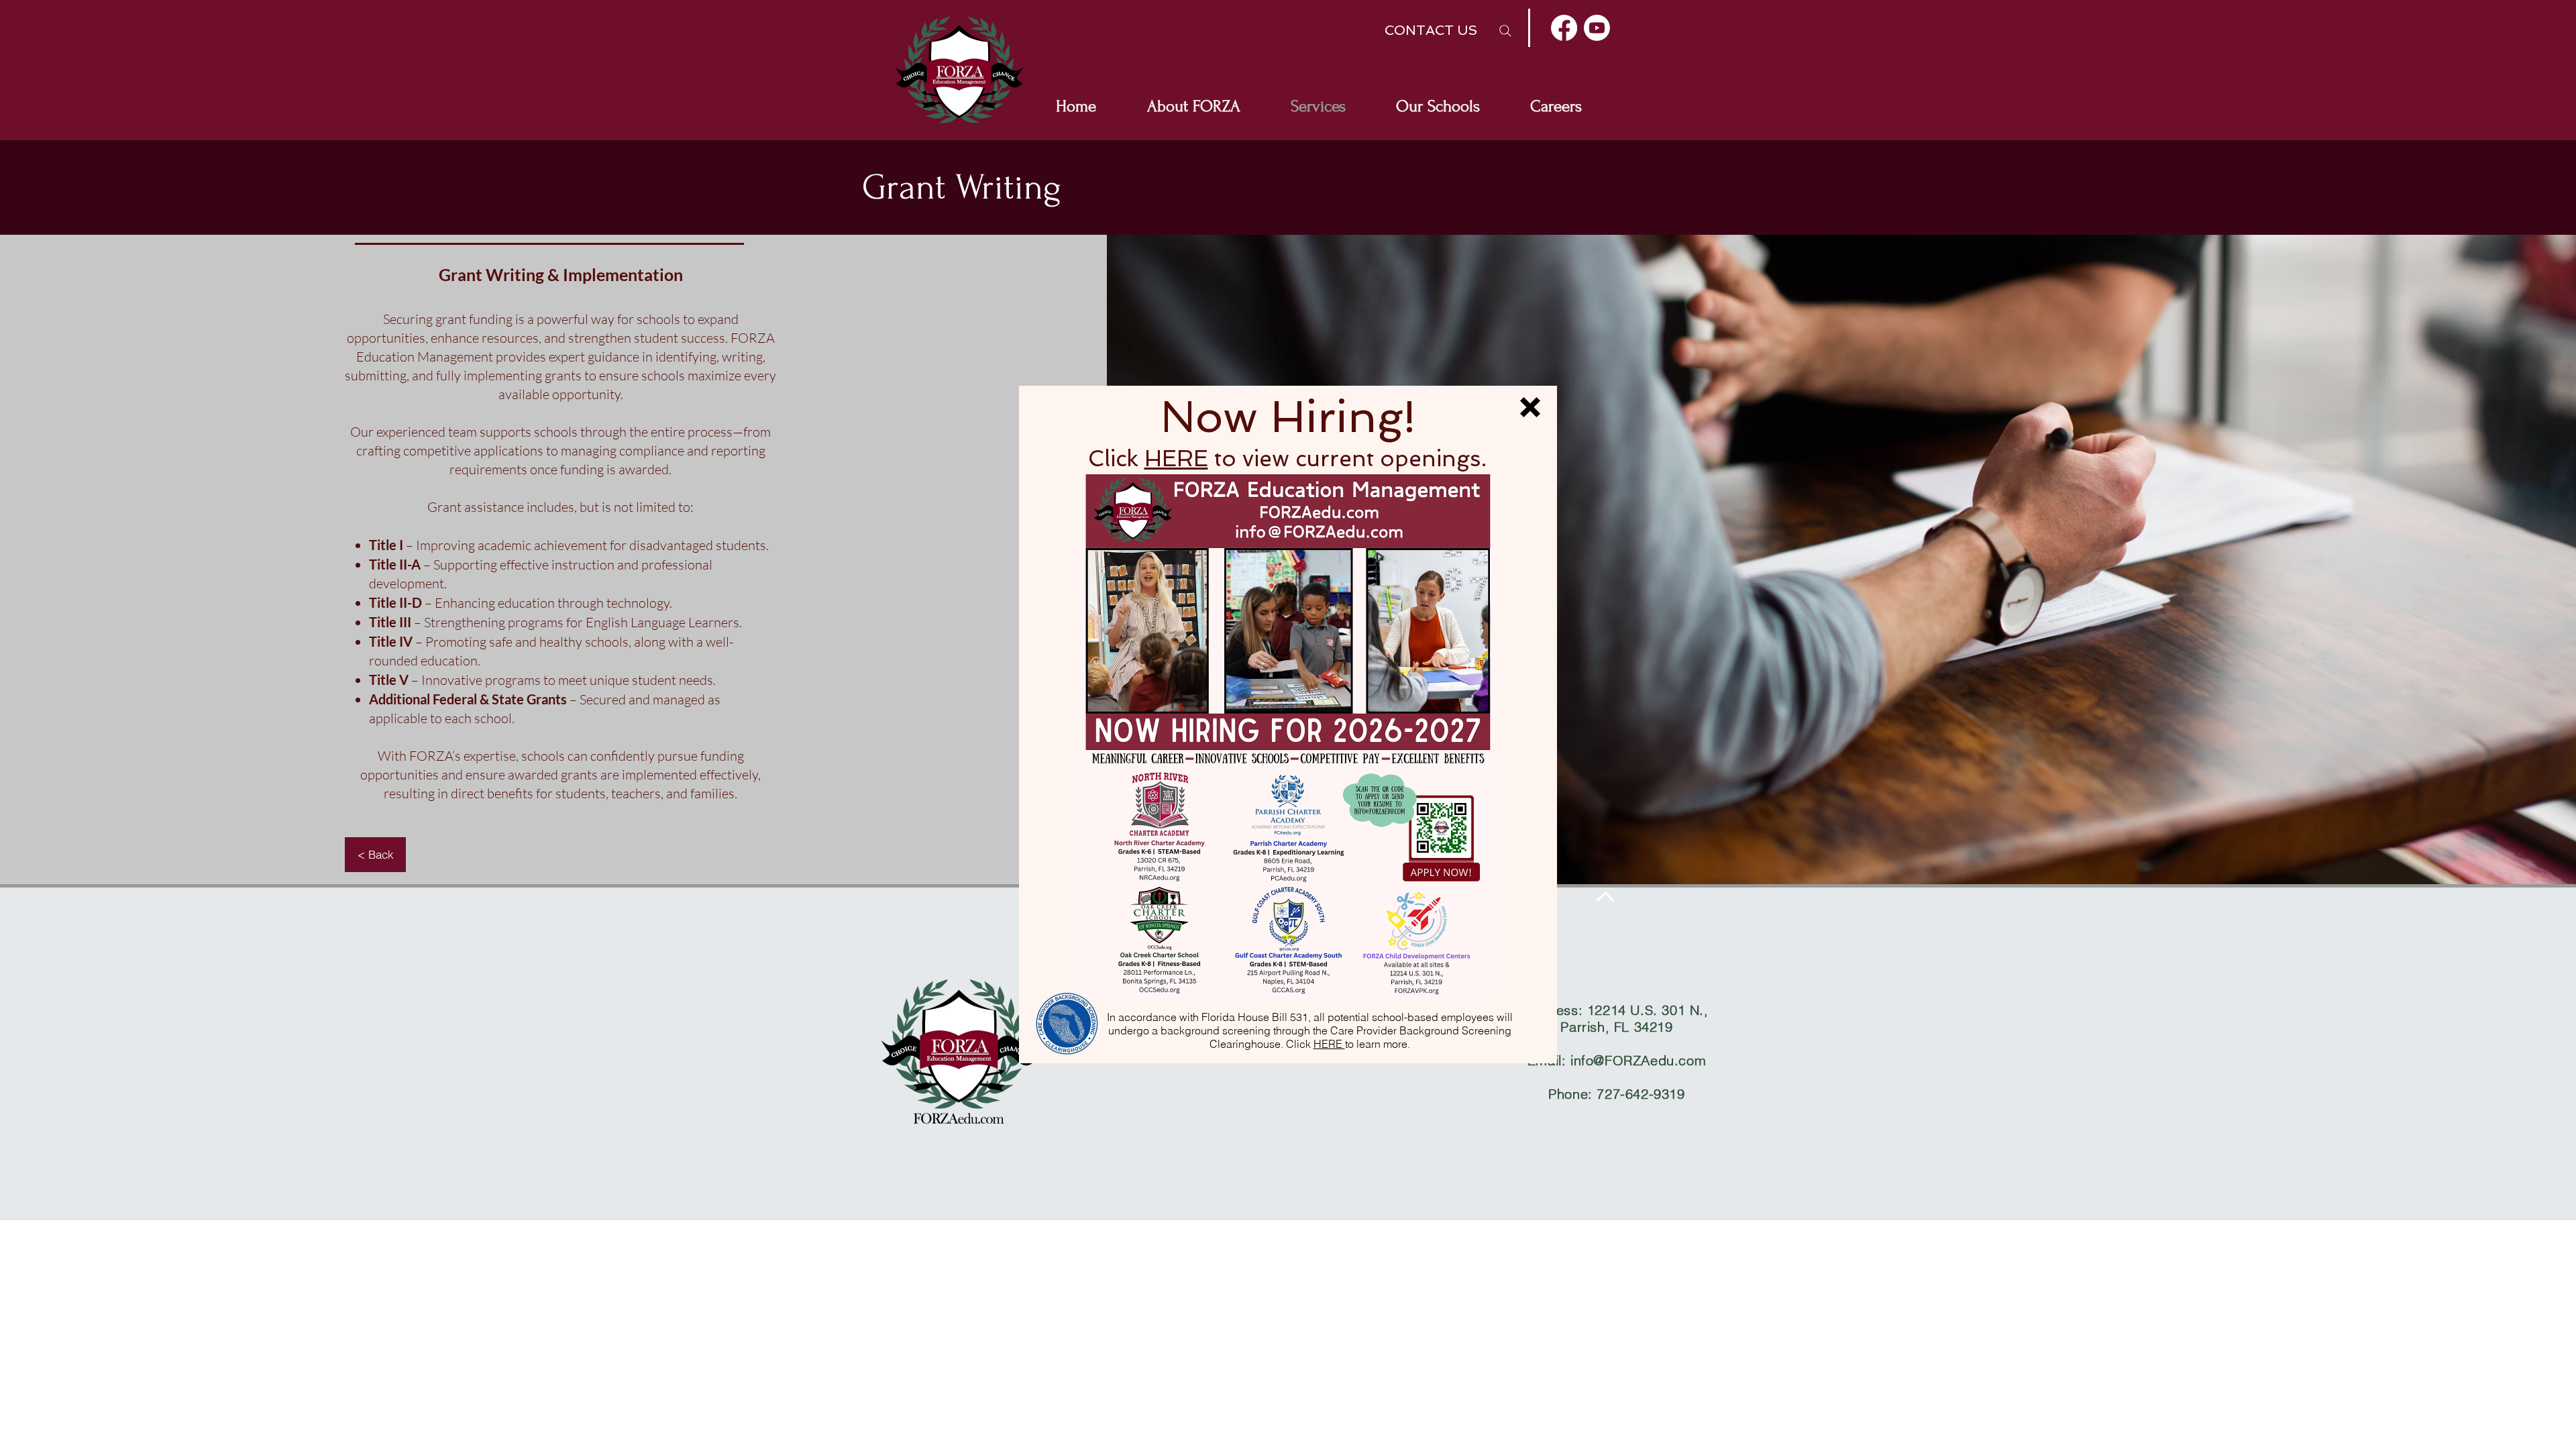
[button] (1530, 407)
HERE (1176, 459)
